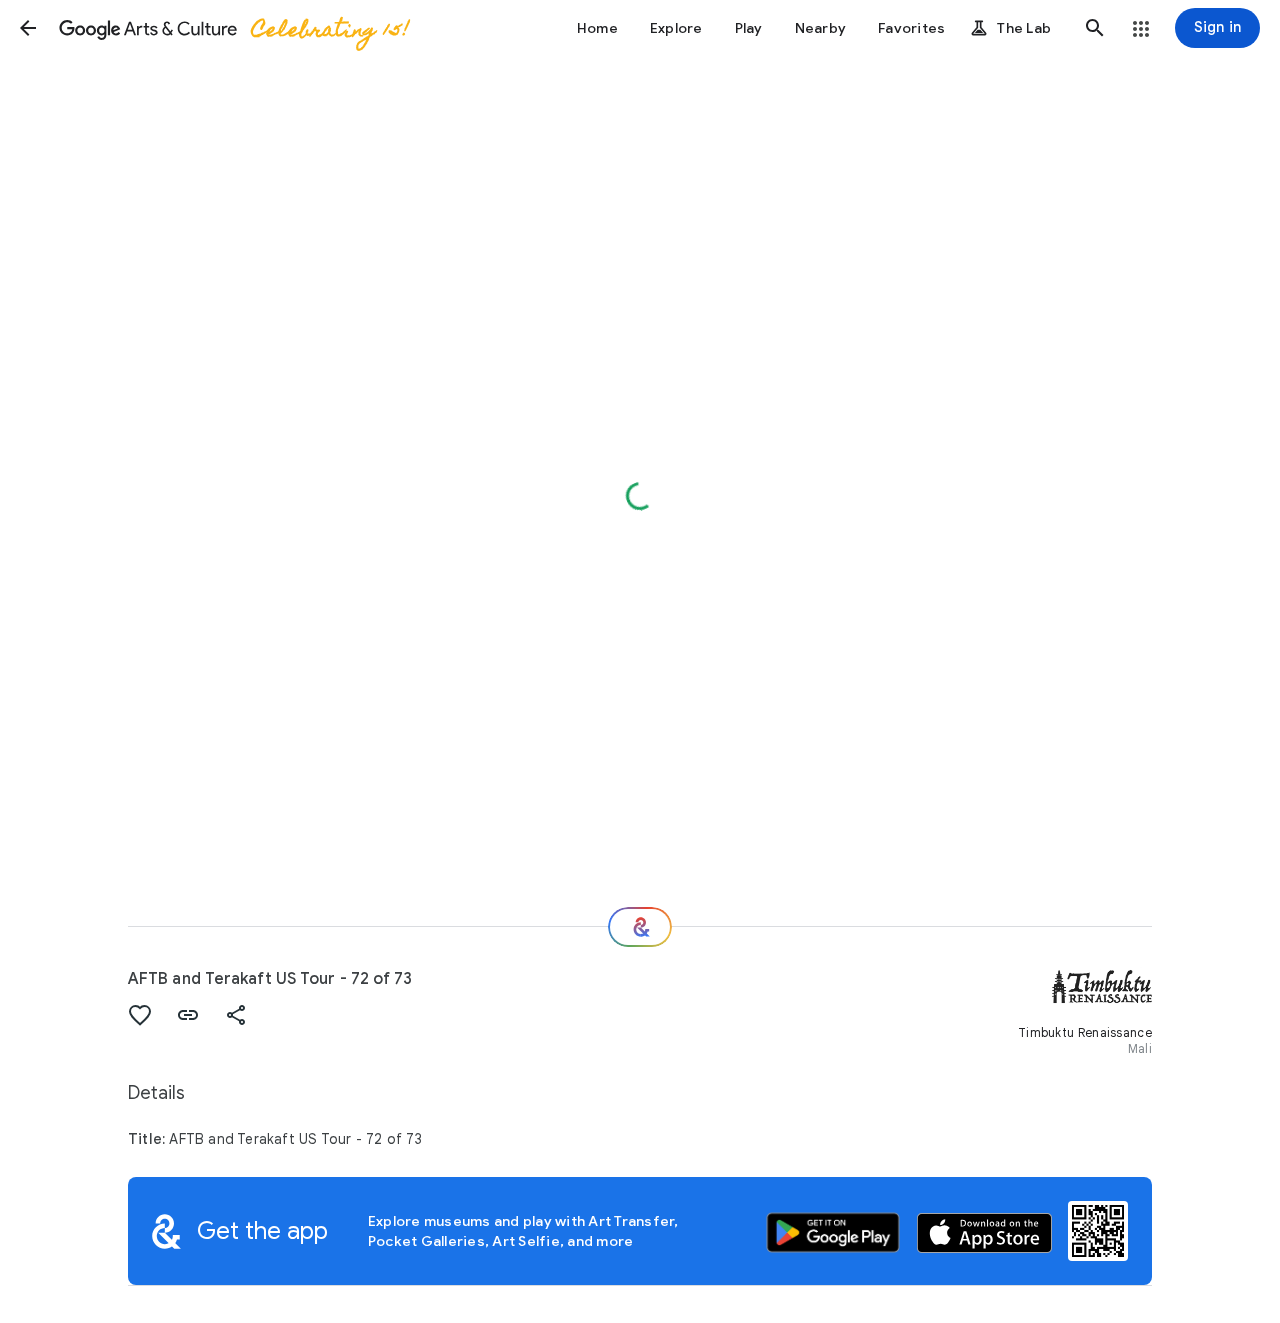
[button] (28, 28)
